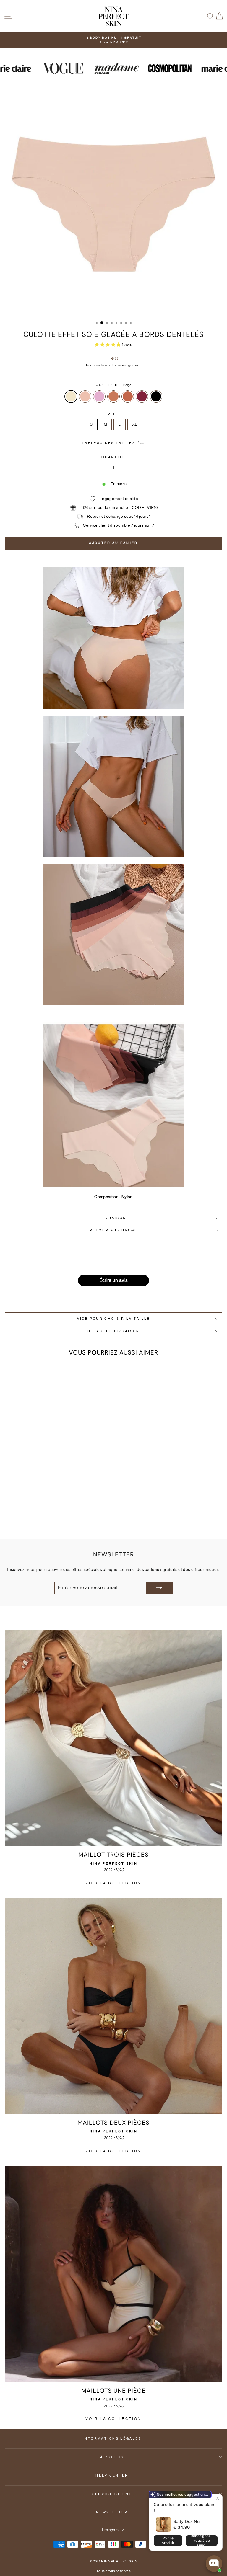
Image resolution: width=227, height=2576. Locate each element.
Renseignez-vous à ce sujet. (202, 2541)
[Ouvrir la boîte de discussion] (214, 2564)
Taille (113, 414)
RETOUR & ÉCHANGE (114, 1230)
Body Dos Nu (187, 2521)
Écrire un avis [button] (114, 1280)
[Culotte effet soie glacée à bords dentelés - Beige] (26, 1519)
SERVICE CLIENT (112, 2494)
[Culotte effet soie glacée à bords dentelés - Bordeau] (60, 1519)
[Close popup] (217, 2499)
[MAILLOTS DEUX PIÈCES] (113, 2006)
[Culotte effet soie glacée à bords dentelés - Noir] (67, 1519)
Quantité (113, 457)
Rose (99, 396)
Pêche (85, 396)
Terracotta (128, 396)
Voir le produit (168, 2540)
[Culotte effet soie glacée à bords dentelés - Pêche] (33, 1519)
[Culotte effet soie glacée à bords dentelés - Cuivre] (47, 1519)
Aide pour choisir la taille (113, 1319)
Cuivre (113, 396)
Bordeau (142, 396)
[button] (108, 345)
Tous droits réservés (113, 2571)
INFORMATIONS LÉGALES (112, 2438)
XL (135, 424)
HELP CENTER (112, 2475)
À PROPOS (112, 2457)
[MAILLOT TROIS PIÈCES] (113, 1738)
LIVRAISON (114, 1218)
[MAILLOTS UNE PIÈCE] (113, 2274)
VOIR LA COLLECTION (113, 1883)
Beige (71, 396)
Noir (156, 396)
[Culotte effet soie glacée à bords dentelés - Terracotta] (54, 1519)
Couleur (114, 385)
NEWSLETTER (112, 2512)
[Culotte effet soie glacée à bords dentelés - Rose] (40, 1519)
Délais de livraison (114, 1331)
